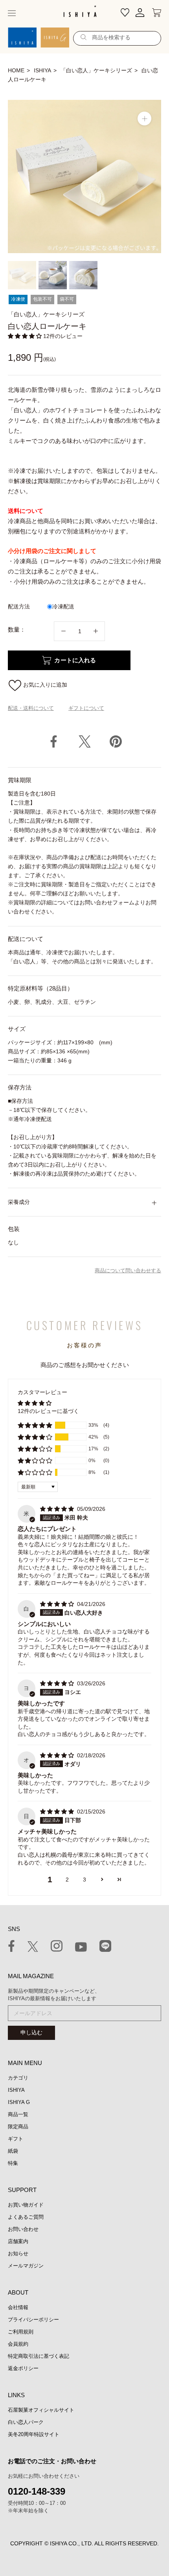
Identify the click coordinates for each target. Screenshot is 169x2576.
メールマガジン (26, 2266)
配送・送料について (31, 708)
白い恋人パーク (26, 2422)
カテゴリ (18, 2078)
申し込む (31, 2032)
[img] (58, 1509)
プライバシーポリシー (33, 2320)
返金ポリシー (23, 2368)
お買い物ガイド (26, 2205)
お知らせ (18, 2254)
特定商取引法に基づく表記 (39, 2356)
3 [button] (84, 1880)
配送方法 (19, 606)
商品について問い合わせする (128, 1271)
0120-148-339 (37, 2491)
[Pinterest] (116, 741)
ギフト (16, 2139)
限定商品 (18, 2127)
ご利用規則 (21, 2332)
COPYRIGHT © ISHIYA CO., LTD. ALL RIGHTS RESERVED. (84, 2543)
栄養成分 (19, 1202)
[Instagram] (57, 1947)
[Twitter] (85, 741)
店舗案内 (18, 2241)
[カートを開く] (157, 13)
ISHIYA (42, 70)
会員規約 (18, 2344)
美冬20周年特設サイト (34, 2434)
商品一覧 (18, 2114)
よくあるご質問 (26, 2217)
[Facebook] (54, 741)
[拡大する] (144, 119)
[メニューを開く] (12, 13)
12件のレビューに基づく (48, 1411)
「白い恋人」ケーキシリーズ (96, 70)
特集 (13, 2163)
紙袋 (13, 2151)
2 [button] (67, 1880)
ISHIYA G (19, 2102)
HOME (16, 70)
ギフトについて (86, 708)
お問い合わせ (23, 2229)
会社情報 (18, 2307)
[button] (26, 336)
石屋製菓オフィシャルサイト (41, 2410)
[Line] (105, 1947)
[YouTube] (81, 1948)
